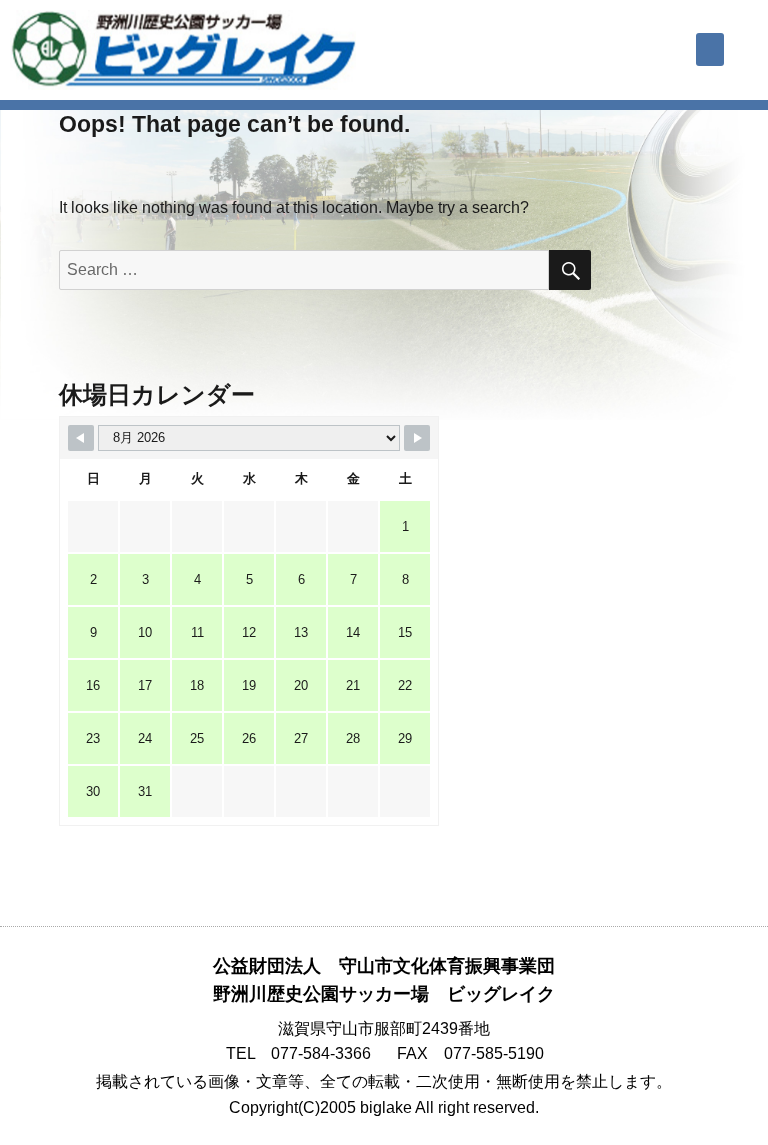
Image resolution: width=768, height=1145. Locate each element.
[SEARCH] (570, 270)
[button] (710, 49)
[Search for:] (304, 269)
